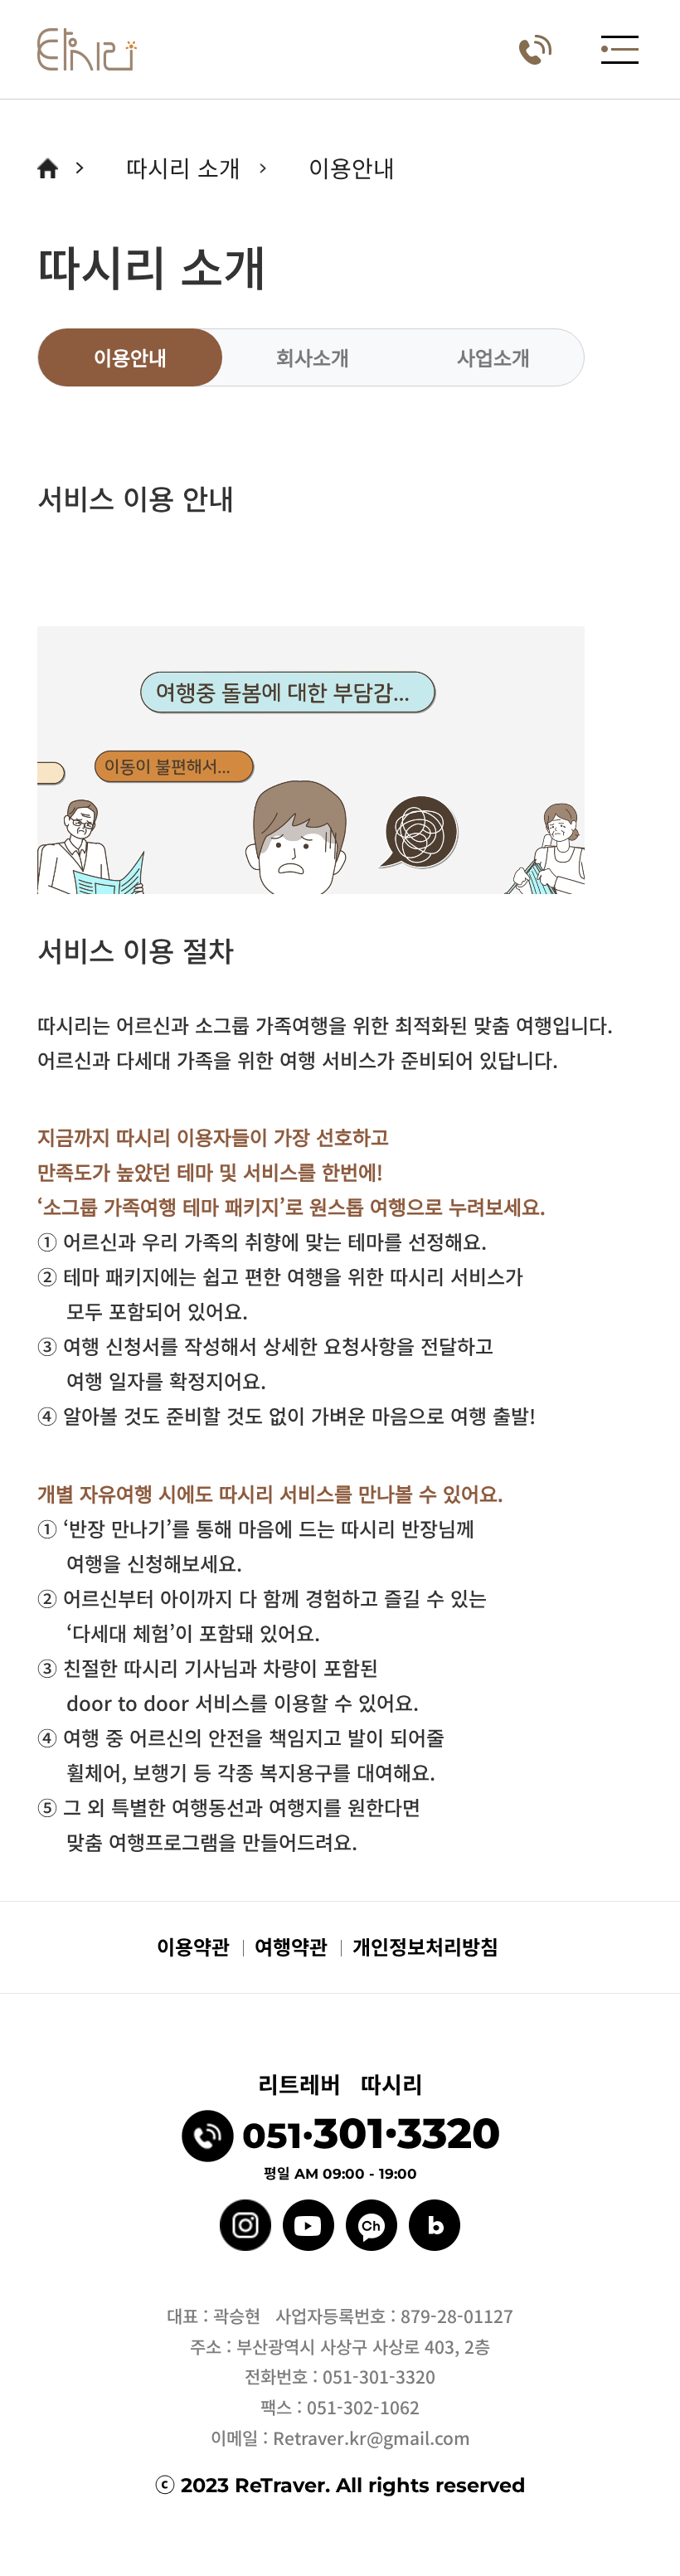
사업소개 (493, 357)
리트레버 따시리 (340, 2084)
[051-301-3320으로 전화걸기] (535, 50)
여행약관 (291, 1946)
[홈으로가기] (48, 168)
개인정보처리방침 (425, 1946)
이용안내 (130, 357)
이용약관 (193, 1946)
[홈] (87, 49)
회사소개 (313, 357)
